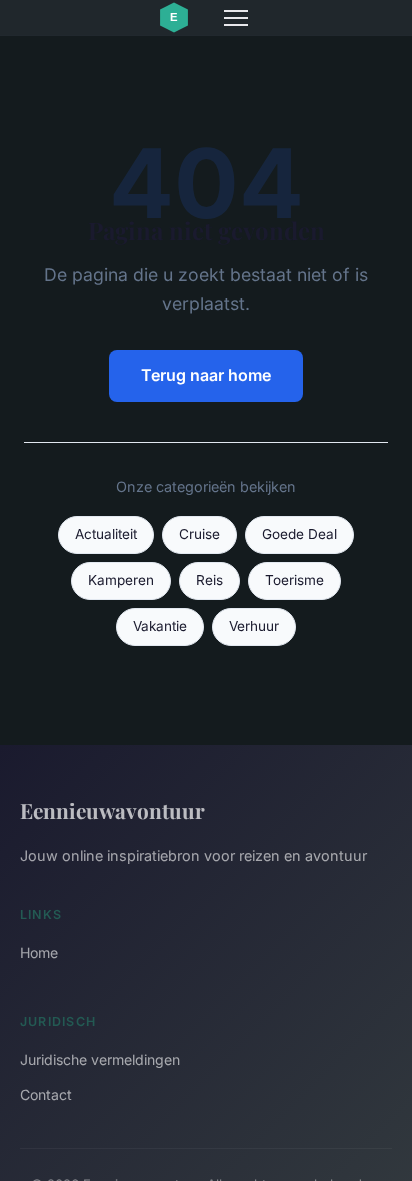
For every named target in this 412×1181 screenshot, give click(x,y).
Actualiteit (106, 534)
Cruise (199, 534)
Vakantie (160, 626)
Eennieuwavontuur (112, 810)
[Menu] (236, 18)
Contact (46, 1094)
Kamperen (121, 580)
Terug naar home (206, 375)
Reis (209, 580)
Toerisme (294, 580)
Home (39, 952)
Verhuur (254, 626)
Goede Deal (299, 534)
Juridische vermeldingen (100, 1059)
